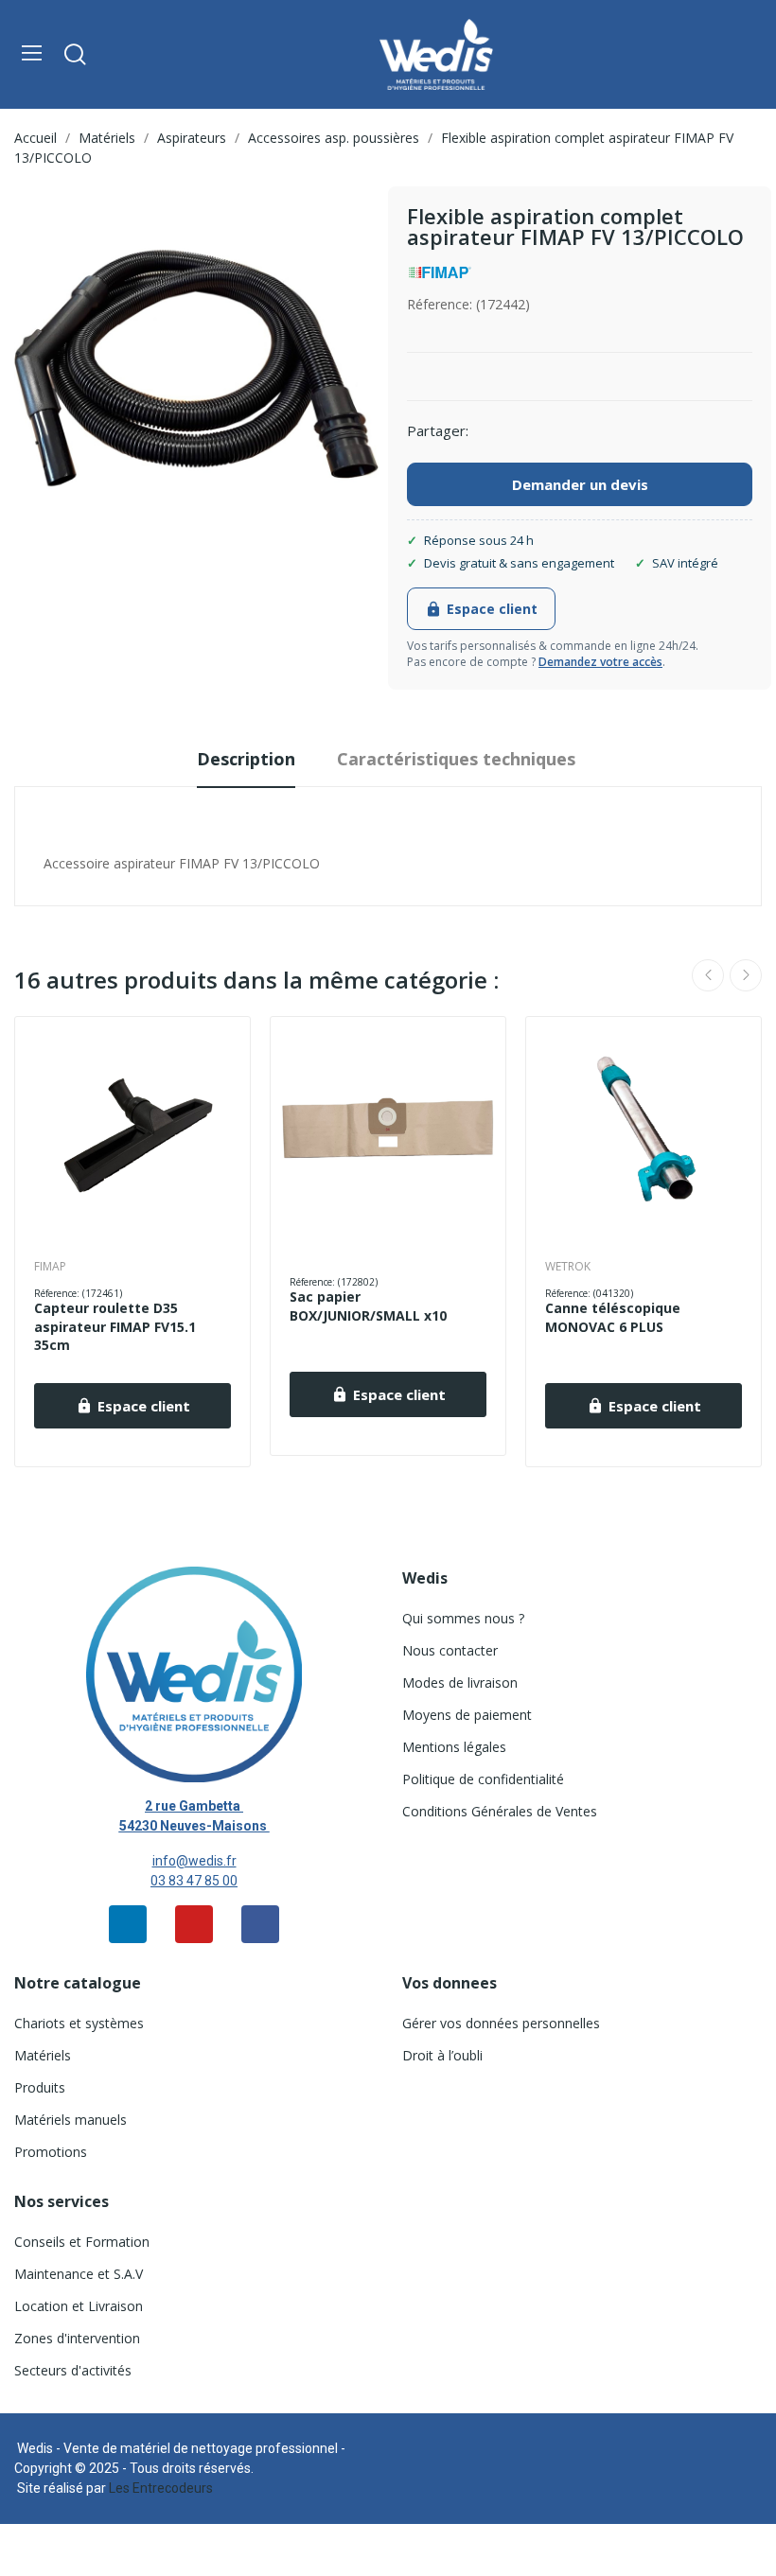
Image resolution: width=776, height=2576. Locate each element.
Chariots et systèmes (79, 2023)
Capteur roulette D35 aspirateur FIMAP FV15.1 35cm (115, 1326)
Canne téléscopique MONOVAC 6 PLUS (613, 1317)
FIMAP (50, 1267)
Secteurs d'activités (73, 2370)
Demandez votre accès (600, 662)
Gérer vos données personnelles (501, 2023)
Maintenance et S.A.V (79, 2274)
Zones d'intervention (77, 2338)
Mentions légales (454, 1747)
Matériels (43, 2055)
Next (746, 975)
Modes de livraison (460, 1682)
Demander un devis (580, 484)
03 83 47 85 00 (194, 1881)
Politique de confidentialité (483, 1779)
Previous (708, 975)
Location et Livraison (79, 2306)
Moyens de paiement (467, 1715)
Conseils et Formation (82, 2242)
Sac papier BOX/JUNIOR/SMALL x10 (368, 1306)
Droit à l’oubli (442, 2055)
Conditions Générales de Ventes (500, 1811)
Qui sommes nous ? (463, 1618)
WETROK (568, 1267)
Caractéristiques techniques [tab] (456, 759)
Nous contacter (450, 1650)
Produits (40, 2087)
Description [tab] (246, 759)
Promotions (51, 2152)
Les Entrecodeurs (161, 2488)
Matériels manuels (71, 2120)
